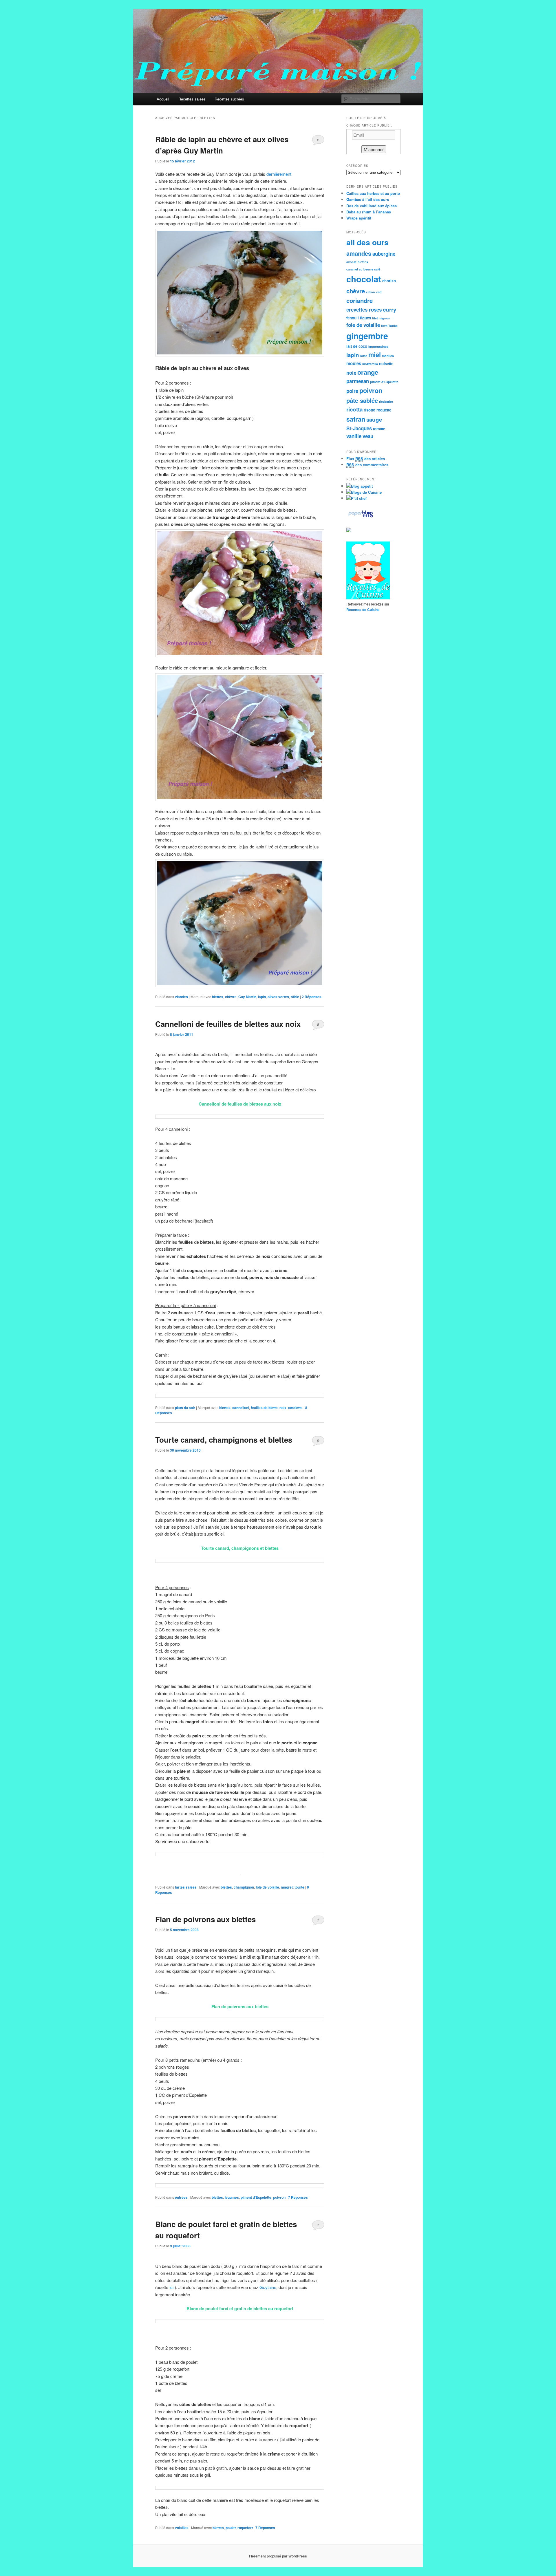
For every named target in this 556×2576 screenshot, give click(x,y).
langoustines (378, 346)
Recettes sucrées (229, 99)
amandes (359, 253)
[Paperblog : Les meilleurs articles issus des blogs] (361, 517)
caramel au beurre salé (363, 269)
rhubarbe (386, 401)
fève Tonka (389, 326)
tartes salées (186, 1887)
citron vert (374, 292)
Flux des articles (366, 459)
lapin (262, 997)
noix (283, 1408)
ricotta (354, 409)
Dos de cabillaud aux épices (372, 206)
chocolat (364, 279)
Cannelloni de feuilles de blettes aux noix (228, 1024)
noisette (386, 364)
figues (365, 318)
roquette (384, 410)
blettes (218, 997)
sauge (374, 419)
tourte (299, 1887)
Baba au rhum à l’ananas (369, 212)
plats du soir (185, 1408)
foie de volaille (267, 1887)
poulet (231, 2528)
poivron (279, 2197)
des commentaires (367, 465)
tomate (379, 429)
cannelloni (241, 1408)
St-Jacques (359, 428)
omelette (295, 1408)
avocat (351, 262)
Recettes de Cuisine (363, 610)
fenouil (353, 318)
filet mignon (381, 318)
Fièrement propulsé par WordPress (278, 2556)
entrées (181, 2197)
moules (354, 363)
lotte (364, 356)
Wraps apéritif (359, 218)
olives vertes (278, 997)
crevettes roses (364, 310)
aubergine (384, 254)
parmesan (358, 381)
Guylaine (268, 2287)
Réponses (312, 997)
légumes (232, 2197)
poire (352, 391)
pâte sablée (362, 400)
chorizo (389, 281)
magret (287, 1887)
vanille (354, 436)
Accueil (163, 99)
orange (368, 372)
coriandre (360, 300)
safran (356, 419)
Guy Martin (247, 997)
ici (171, 2287)
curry (389, 309)
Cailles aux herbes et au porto (373, 193)
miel (375, 354)
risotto (370, 410)
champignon (244, 1887)
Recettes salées (192, 99)
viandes (181, 997)
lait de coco (357, 346)
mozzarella (370, 364)
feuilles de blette (264, 1408)
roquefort (245, 2528)
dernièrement (279, 174)
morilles (388, 356)
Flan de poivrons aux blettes (205, 1919)
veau (368, 436)
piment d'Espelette (256, 2197)
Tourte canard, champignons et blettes (224, 1440)
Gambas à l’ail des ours (368, 199)
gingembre (367, 336)
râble (295, 997)
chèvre (231, 997)
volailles (182, 2528)
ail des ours (367, 242)
